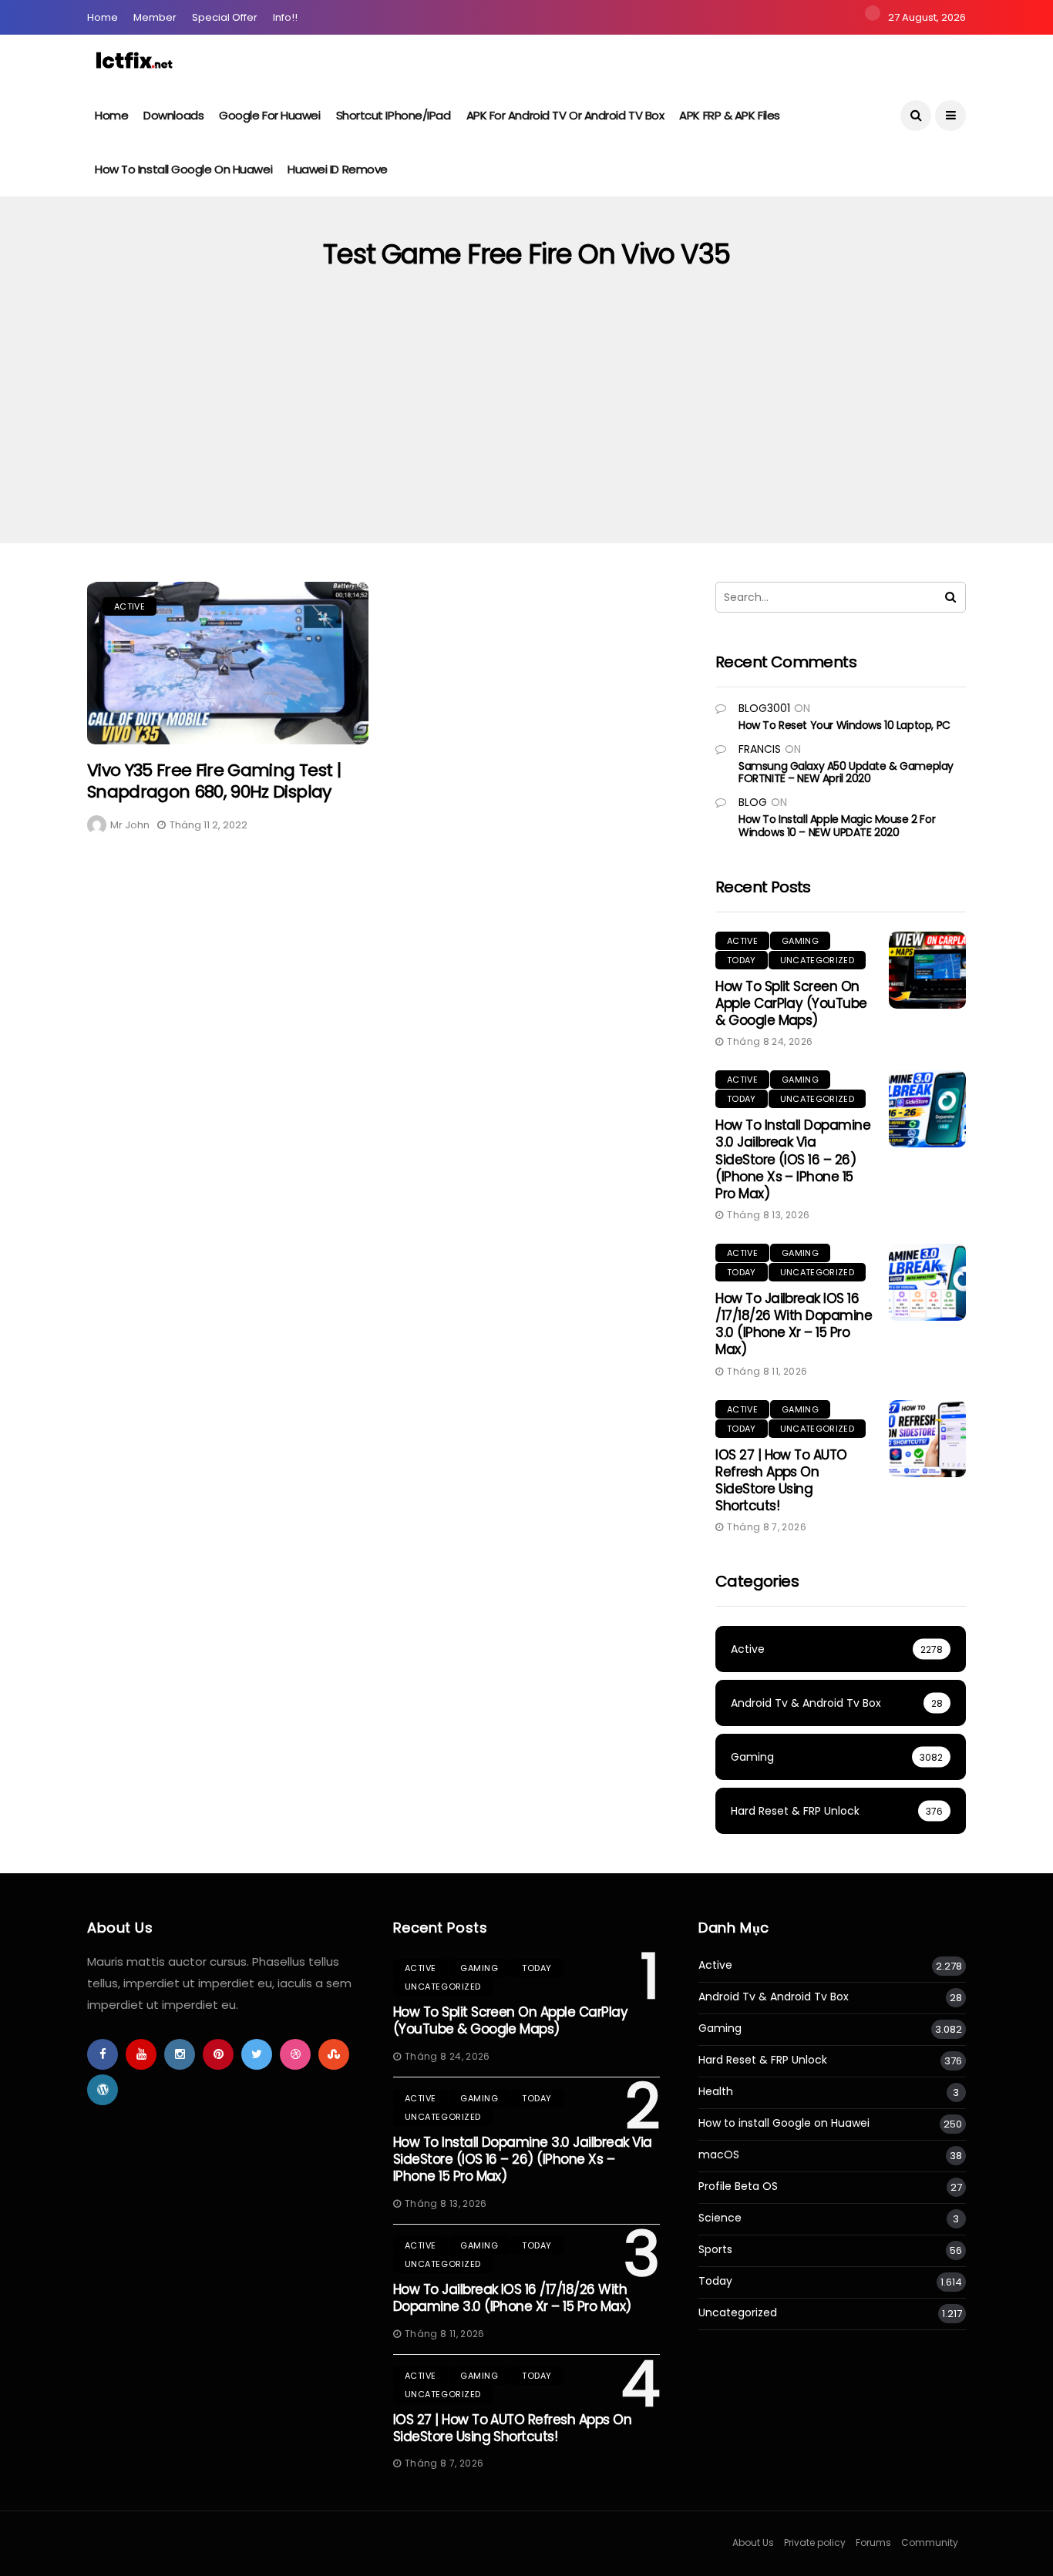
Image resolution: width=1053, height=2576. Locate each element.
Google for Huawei (269, 115)
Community (930, 2542)
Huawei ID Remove (338, 169)
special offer (225, 17)
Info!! (285, 17)
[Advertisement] (526, 428)
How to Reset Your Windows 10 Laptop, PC (844, 725)
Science (720, 2218)
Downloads (173, 115)
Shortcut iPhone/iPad (394, 115)
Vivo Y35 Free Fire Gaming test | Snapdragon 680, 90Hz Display (214, 781)
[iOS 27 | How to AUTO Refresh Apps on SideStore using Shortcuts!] (927, 1439)
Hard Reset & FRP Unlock (763, 2060)
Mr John (130, 825)
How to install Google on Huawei (183, 169)
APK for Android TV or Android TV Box (565, 115)
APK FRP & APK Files (729, 115)
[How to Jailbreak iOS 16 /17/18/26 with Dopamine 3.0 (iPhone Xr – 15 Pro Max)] (927, 1282)
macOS (719, 2155)
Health (716, 2092)
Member (155, 17)
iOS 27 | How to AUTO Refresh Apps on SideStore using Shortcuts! (781, 1480)
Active (130, 606)
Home (103, 17)
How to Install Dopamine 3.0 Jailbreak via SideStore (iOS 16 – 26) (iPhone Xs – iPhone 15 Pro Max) (793, 1159)
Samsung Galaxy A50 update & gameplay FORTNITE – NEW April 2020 (846, 772)
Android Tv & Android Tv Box (774, 1997)
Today (742, 960)
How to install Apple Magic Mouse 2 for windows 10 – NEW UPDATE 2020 (837, 826)
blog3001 (764, 708)
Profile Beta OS (738, 2186)
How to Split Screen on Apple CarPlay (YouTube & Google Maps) (791, 1003)
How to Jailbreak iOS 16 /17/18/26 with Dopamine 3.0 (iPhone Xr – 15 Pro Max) (794, 1324)
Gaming (800, 941)
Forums (873, 2542)
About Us (753, 2542)
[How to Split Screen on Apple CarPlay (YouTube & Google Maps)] (927, 970)
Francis (760, 749)
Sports (715, 2250)
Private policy (815, 2542)
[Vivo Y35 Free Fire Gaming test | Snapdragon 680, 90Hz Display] (228, 663)
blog (753, 802)
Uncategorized (817, 960)
